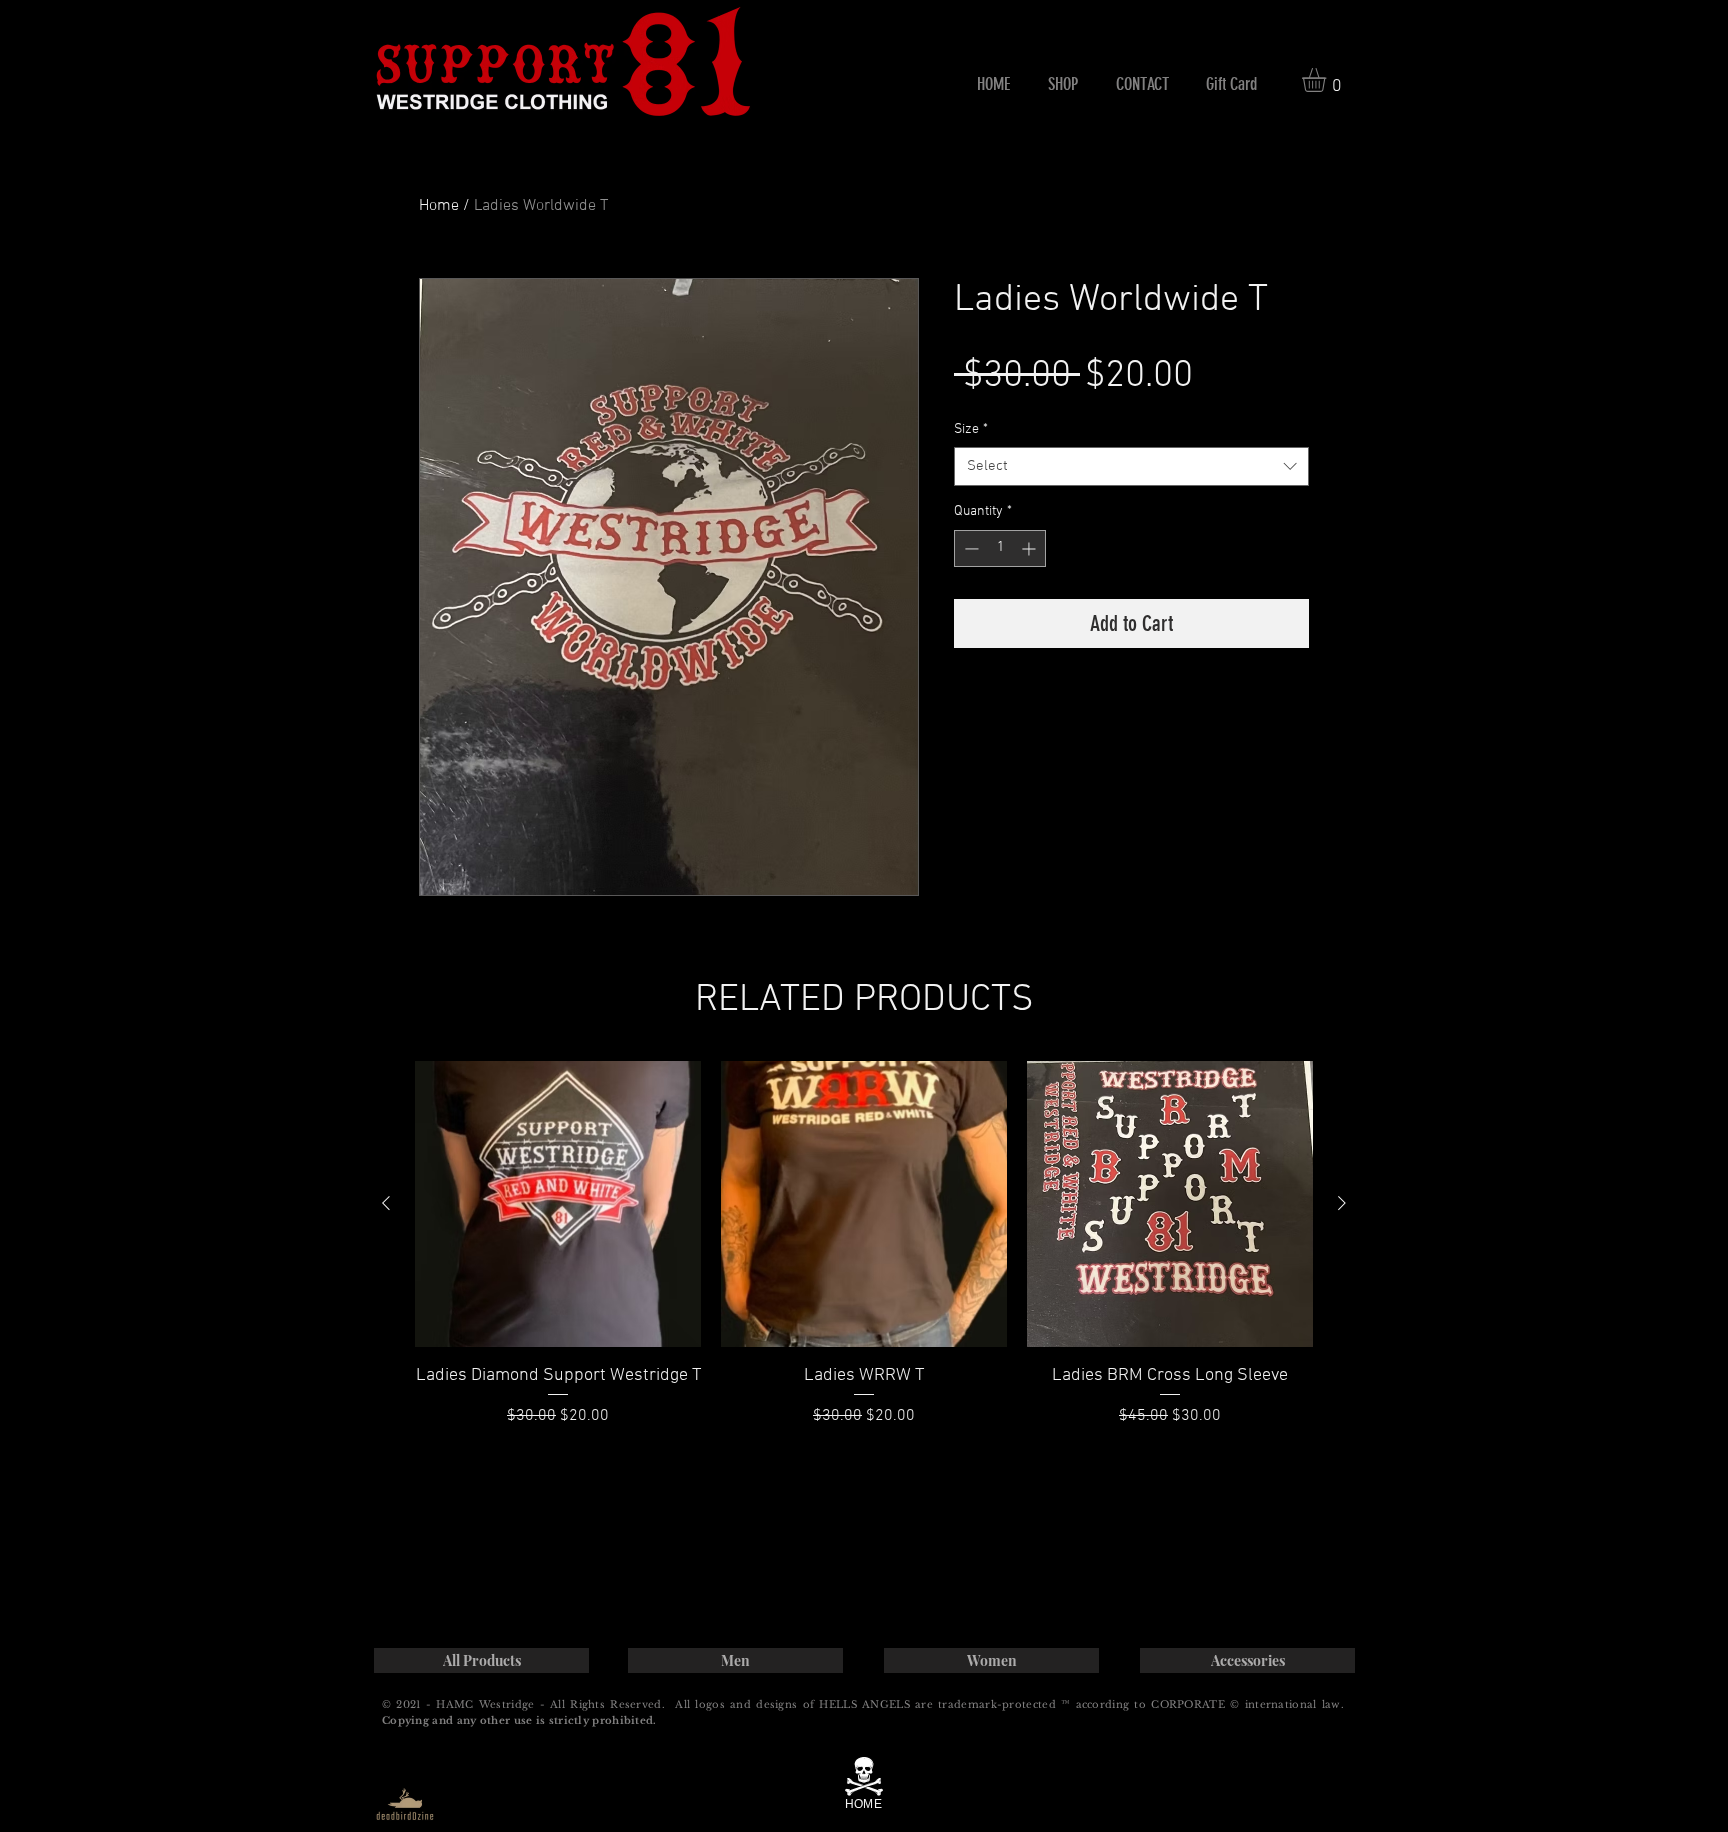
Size (971, 429)
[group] (864, 1244)
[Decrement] (969, 548)
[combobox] (1131, 466)
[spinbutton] (1000, 548)
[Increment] (1030, 548)
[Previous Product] (386, 1203)
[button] (1063, 84)
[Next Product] (1342, 1203)
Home (439, 206)
